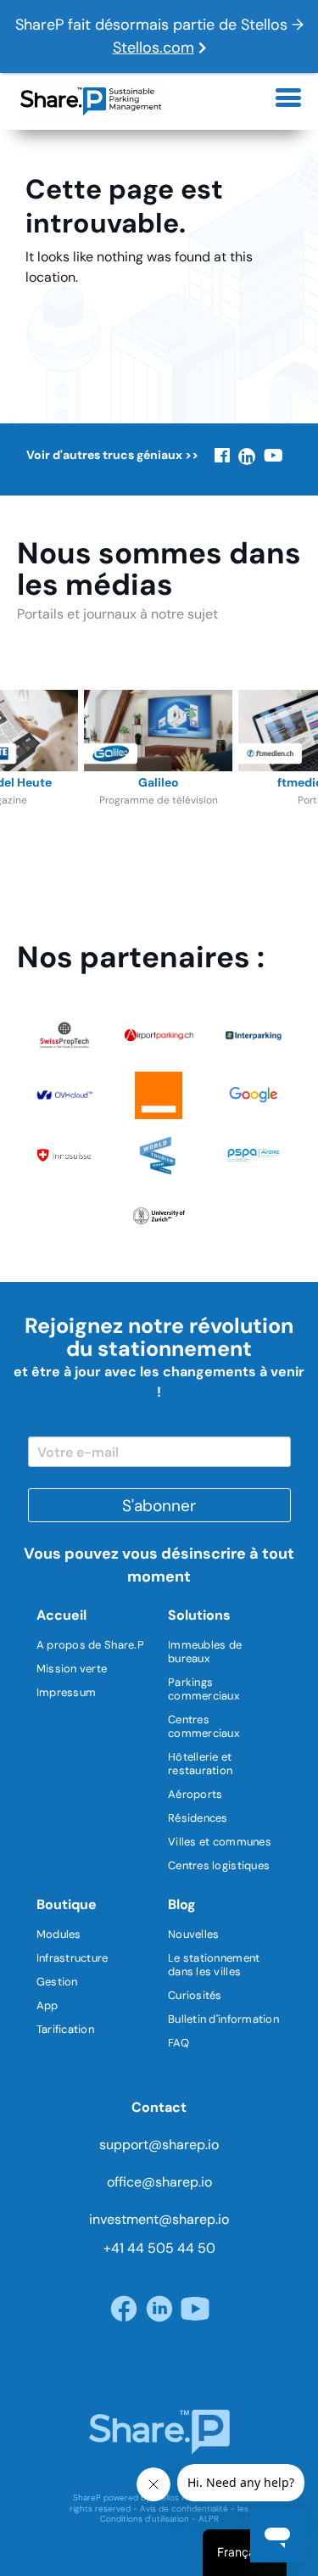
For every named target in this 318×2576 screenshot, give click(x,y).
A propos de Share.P (90, 1645)
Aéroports (195, 1794)
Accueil (61, 1615)
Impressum (66, 1692)
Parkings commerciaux (204, 1689)
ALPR (209, 2519)
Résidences (198, 1818)
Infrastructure (73, 1958)
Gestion (57, 1982)
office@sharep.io (159, 2182)
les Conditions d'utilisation (175, 2514)
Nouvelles (193, 1934)
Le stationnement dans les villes (214, 1965)
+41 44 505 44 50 (159, 2248)
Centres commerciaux (204, 1726)
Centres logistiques (219, 1865)
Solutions (199, 1615)
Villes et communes (220, 1842)
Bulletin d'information (223, 2019)
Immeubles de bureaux (205, 1652)
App (47, 2005)
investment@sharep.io (159, 2219)
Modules (59, 1934)
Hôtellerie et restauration (200, 1764)
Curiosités (195, 1995)
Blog (182, 1904)
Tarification (65, 2029)
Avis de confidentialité (184, 2509)
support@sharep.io (159, 2145)
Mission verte (72, 1669)
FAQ (179, 2043)
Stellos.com (153, 48)
